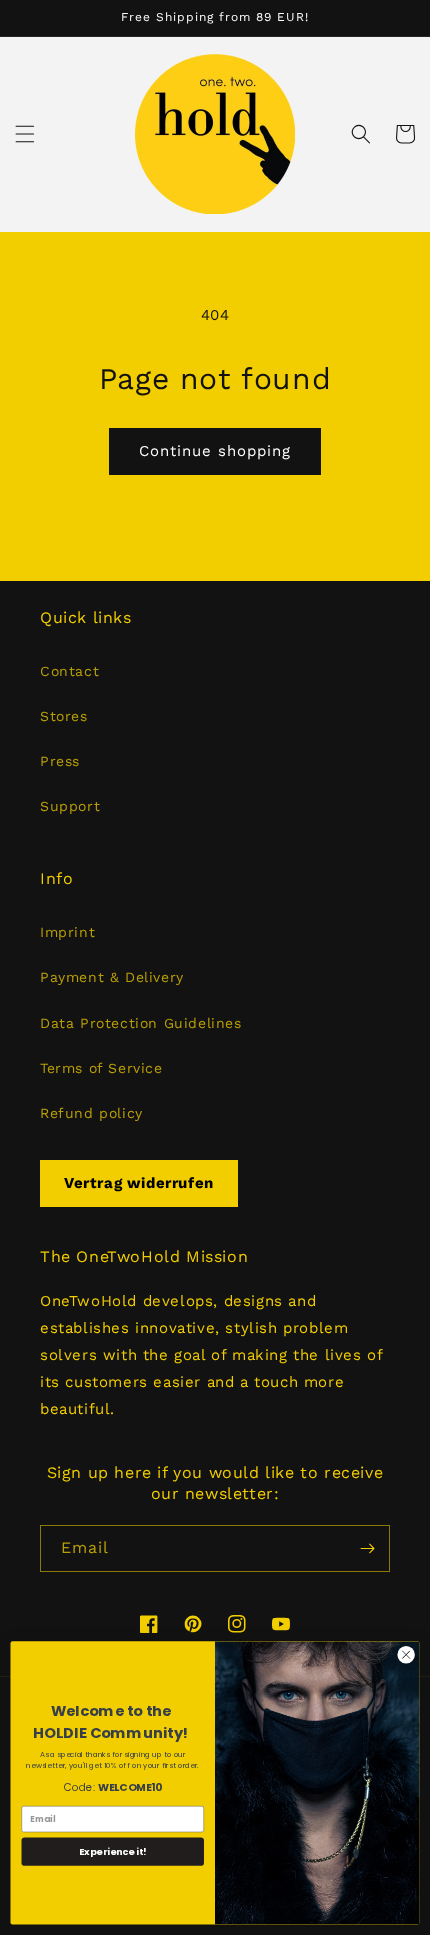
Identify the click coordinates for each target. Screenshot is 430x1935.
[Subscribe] (367, 1548)
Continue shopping (215, 451)
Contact (69, 671)
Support (70, 806)
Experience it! (113, 1851)
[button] (25, 134)
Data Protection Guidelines (141, 1023)
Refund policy (91, 1113)
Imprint (67, 932)
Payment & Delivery (112, 977)
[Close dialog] (406, 1655)
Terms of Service (101, 1068)
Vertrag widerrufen (139, 1183)
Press (60, 761)
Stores (64, 716)
